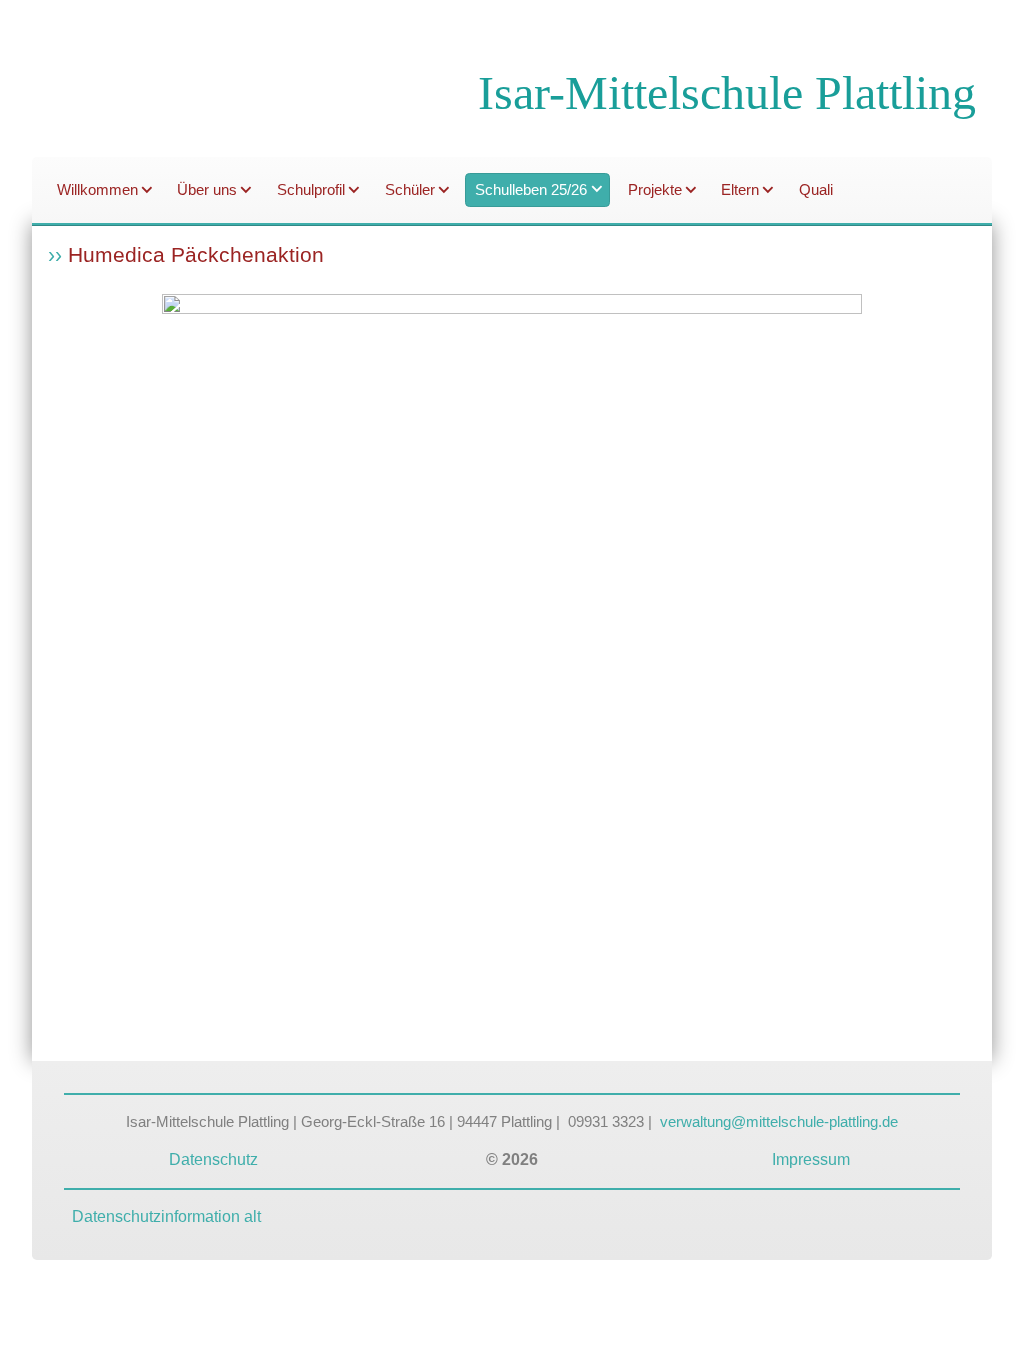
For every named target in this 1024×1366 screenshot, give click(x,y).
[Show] (147, 191)
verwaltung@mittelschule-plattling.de (779, 1122)
